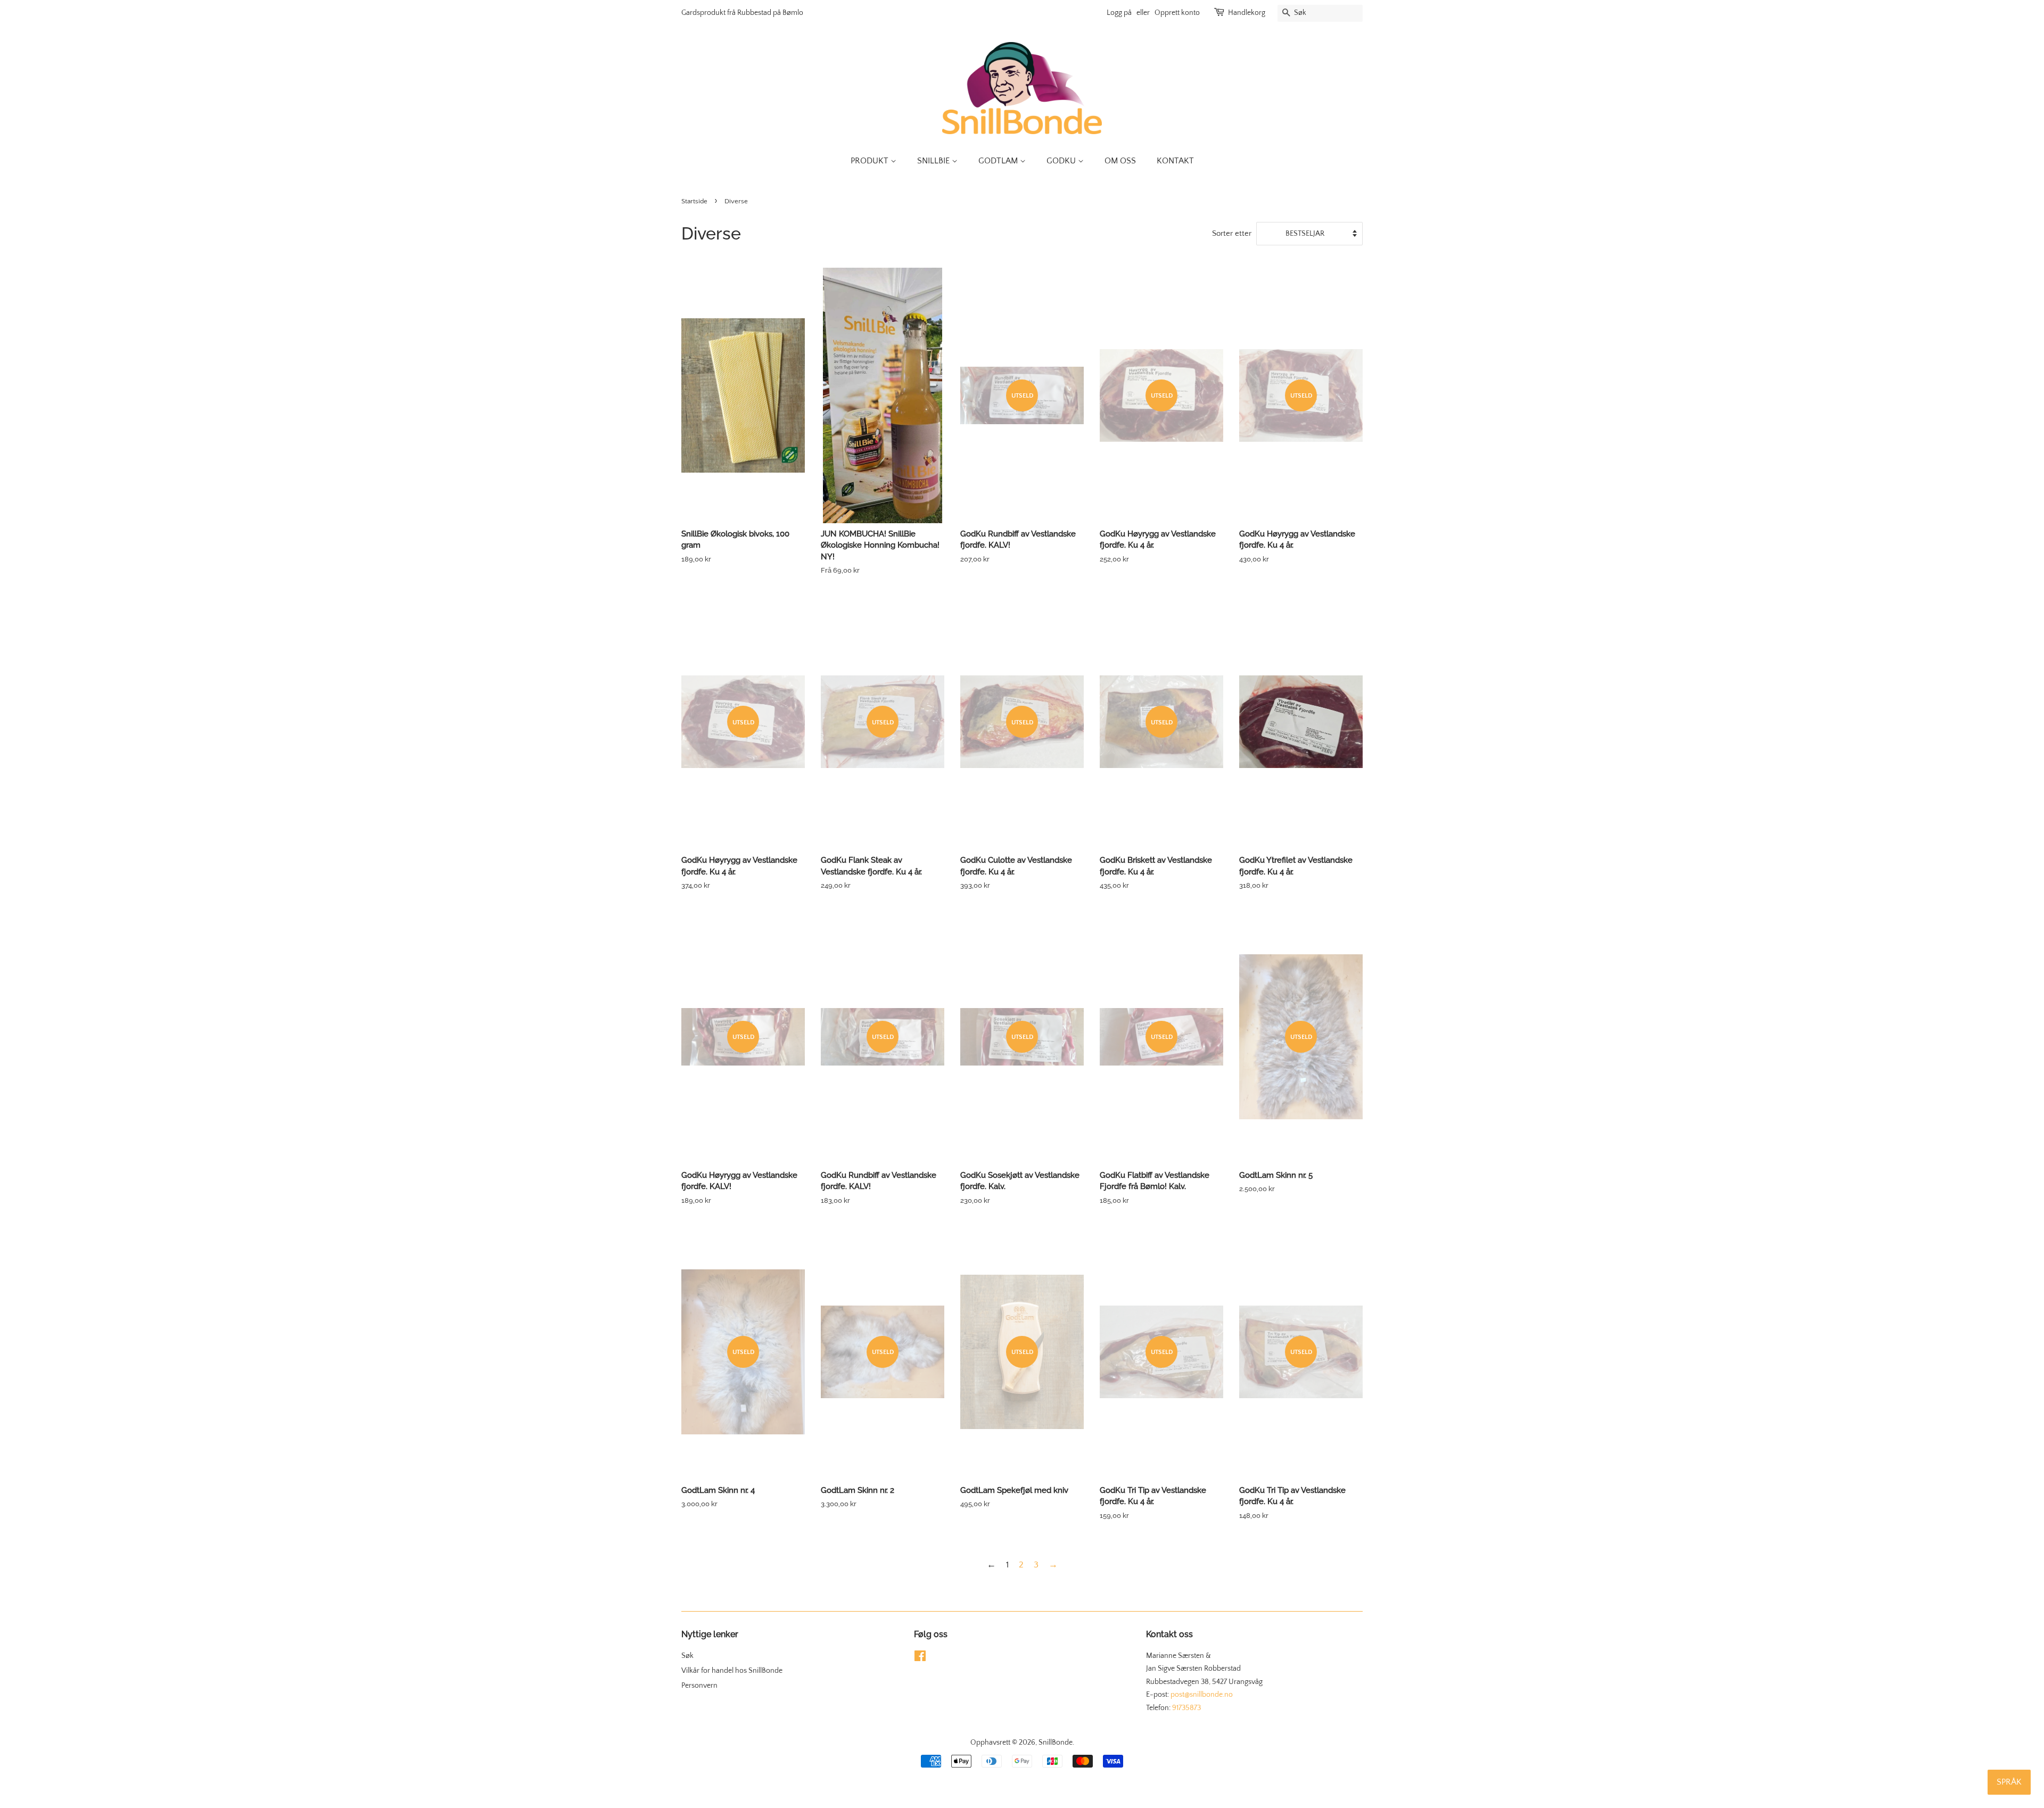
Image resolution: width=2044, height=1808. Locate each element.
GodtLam (999, 161)
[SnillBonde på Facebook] (920, 1658)
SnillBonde (1056, 1743)
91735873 (1186, 1708)
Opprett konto (1177, 13)
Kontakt (1175, 161)
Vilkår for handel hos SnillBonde (732, 1671)
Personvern (699, 1686)
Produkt (871, 161)
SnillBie (934, 161)
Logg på (1119, 13)
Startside (694, 201)
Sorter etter (1232, 233)
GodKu (1062, 161)
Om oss (1120, 161)
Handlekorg (1247, 13)
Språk (2009, 1782)
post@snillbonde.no (1202, 1695)
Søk (687, 1656)
